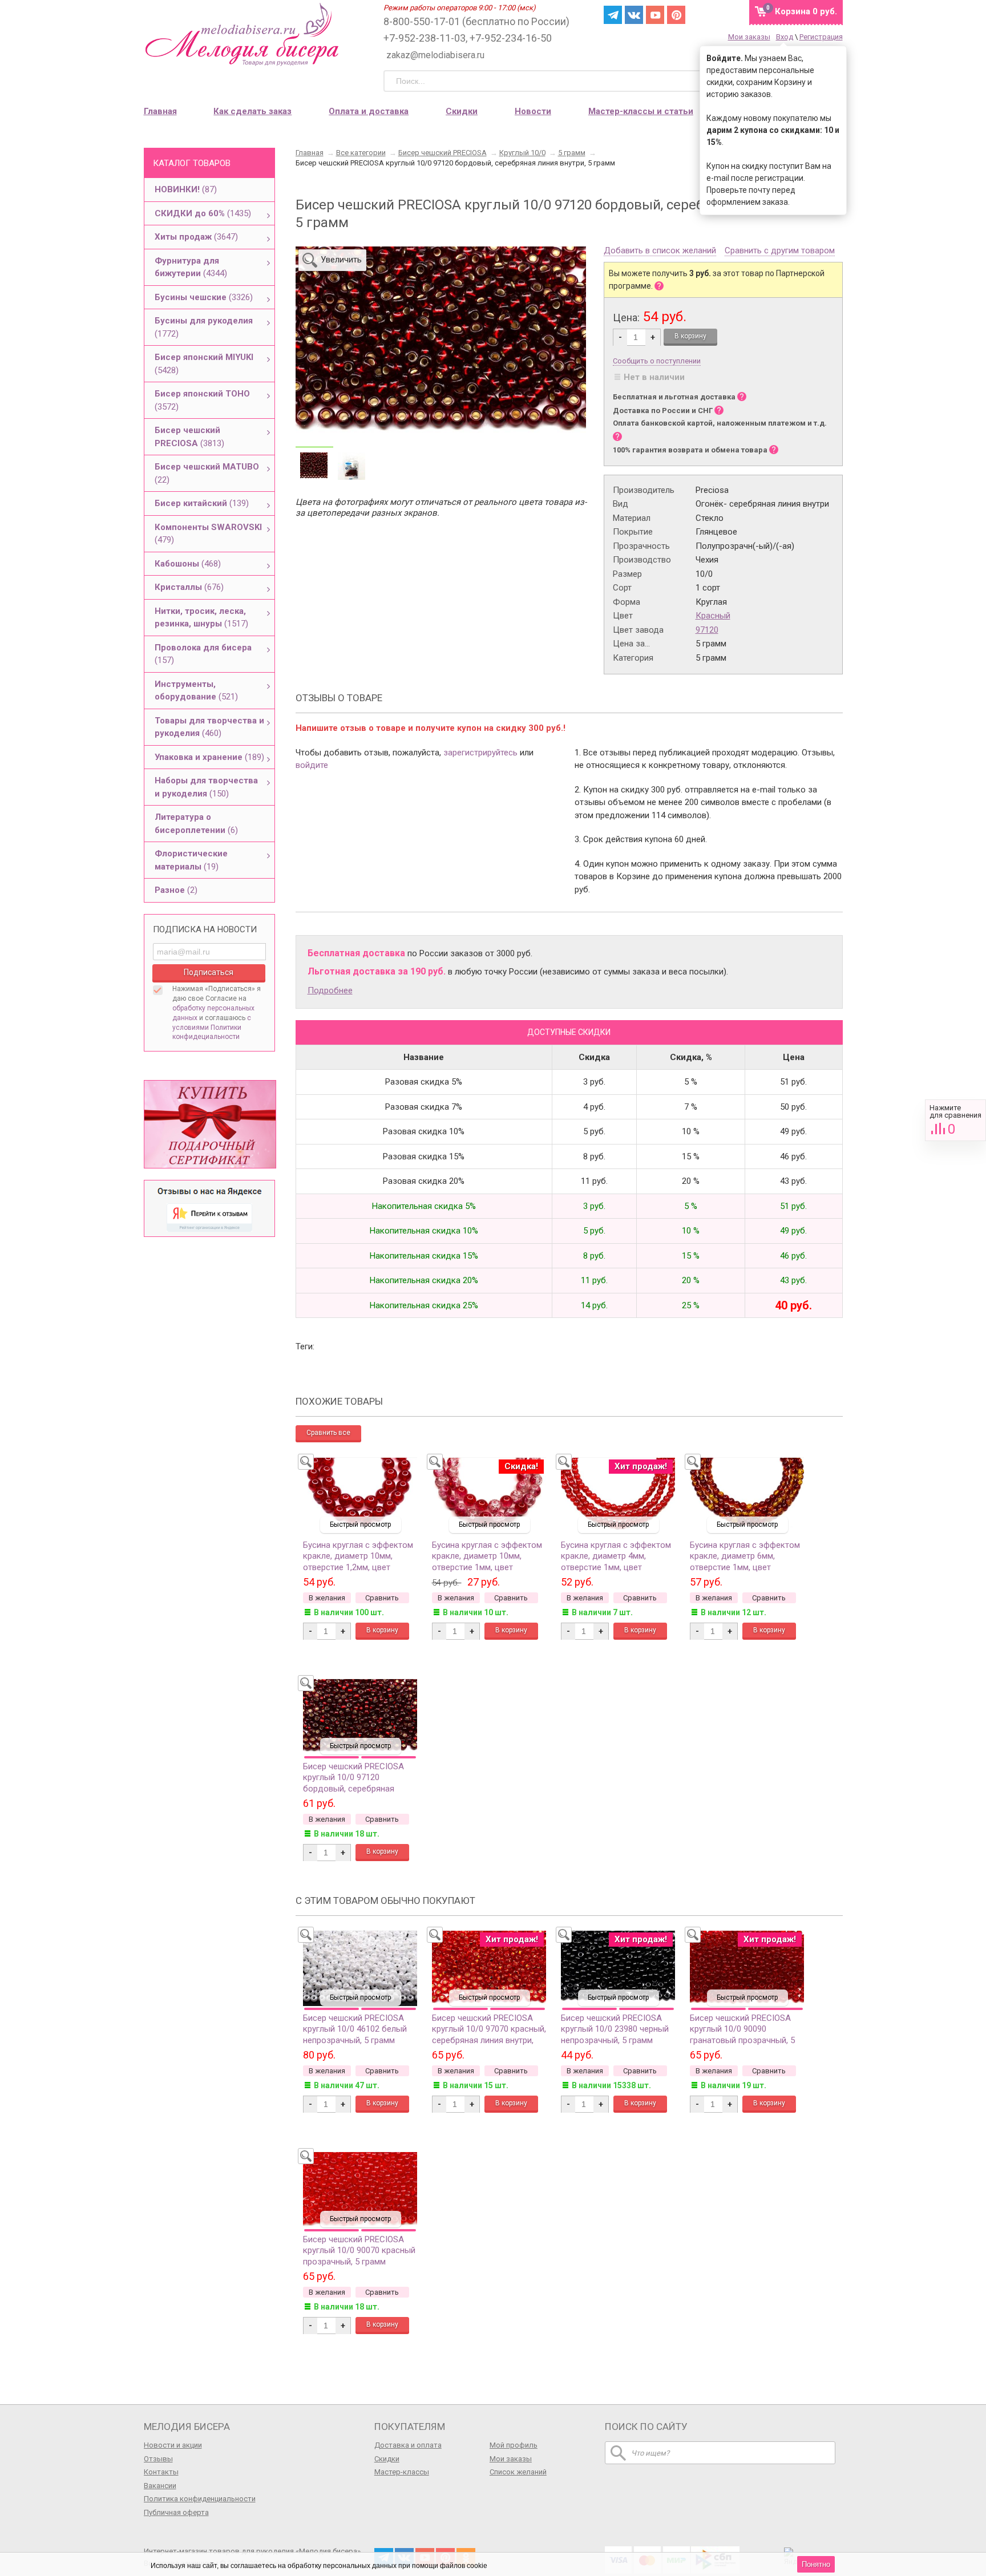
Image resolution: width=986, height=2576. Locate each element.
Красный (713, 616)
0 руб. (806, 11)
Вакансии (160, 2486)
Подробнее (330, 990)
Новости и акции (173, 2445)
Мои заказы (749, 37)
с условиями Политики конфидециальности (212, 1028)
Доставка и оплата (408, 2445)
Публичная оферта (176, 2512)
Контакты (161, 2472)
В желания (327, 1598)
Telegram (613, 15)
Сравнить (955, 1120)
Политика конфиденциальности (200, 2499)
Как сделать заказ (252, 111)
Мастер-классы (402, 2472)
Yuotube (655, 15)
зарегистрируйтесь (480, 753)
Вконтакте (634, 15)
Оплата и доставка (369, 111)
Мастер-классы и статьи (641, 111)
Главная (160, 111)
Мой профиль (514, 2445)
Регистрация (821, 37)
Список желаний (518, 2472)
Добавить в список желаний (660, 251)
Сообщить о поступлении (657, 361)
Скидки (462, 111)
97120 (707, 630)
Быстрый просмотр (360, 1524)
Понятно (816, 2564)
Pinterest (676, 15)
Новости (533, 111)
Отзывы (158, 2459)
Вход (785, 37)
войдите (312, 765)
